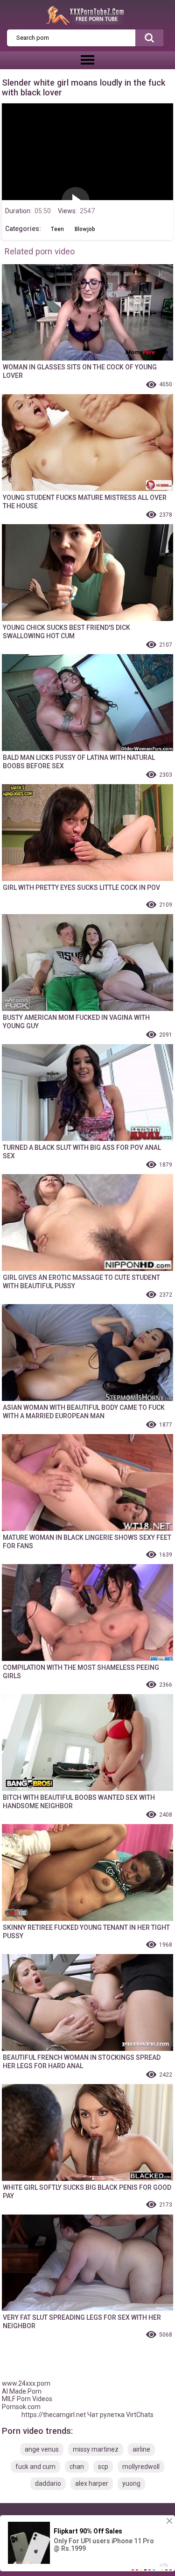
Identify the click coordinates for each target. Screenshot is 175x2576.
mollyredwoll (141, 2467)
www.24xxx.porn (26, 2383)
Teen (57, 229)
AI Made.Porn (22, 2391)
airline (141, 2449)
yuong (131, 2483)
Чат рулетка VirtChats (120, 2415)
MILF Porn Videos (27, 2399)
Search (149, 38)
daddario (48, 2483)
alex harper (92, 2483)
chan (77, 2467)
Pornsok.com (21, 2407)
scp (103, 2467)
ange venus (42, 2449)
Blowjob (85, 229)
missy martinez (96, 2449)
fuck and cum (35, 2467)
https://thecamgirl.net (54, 2415)
